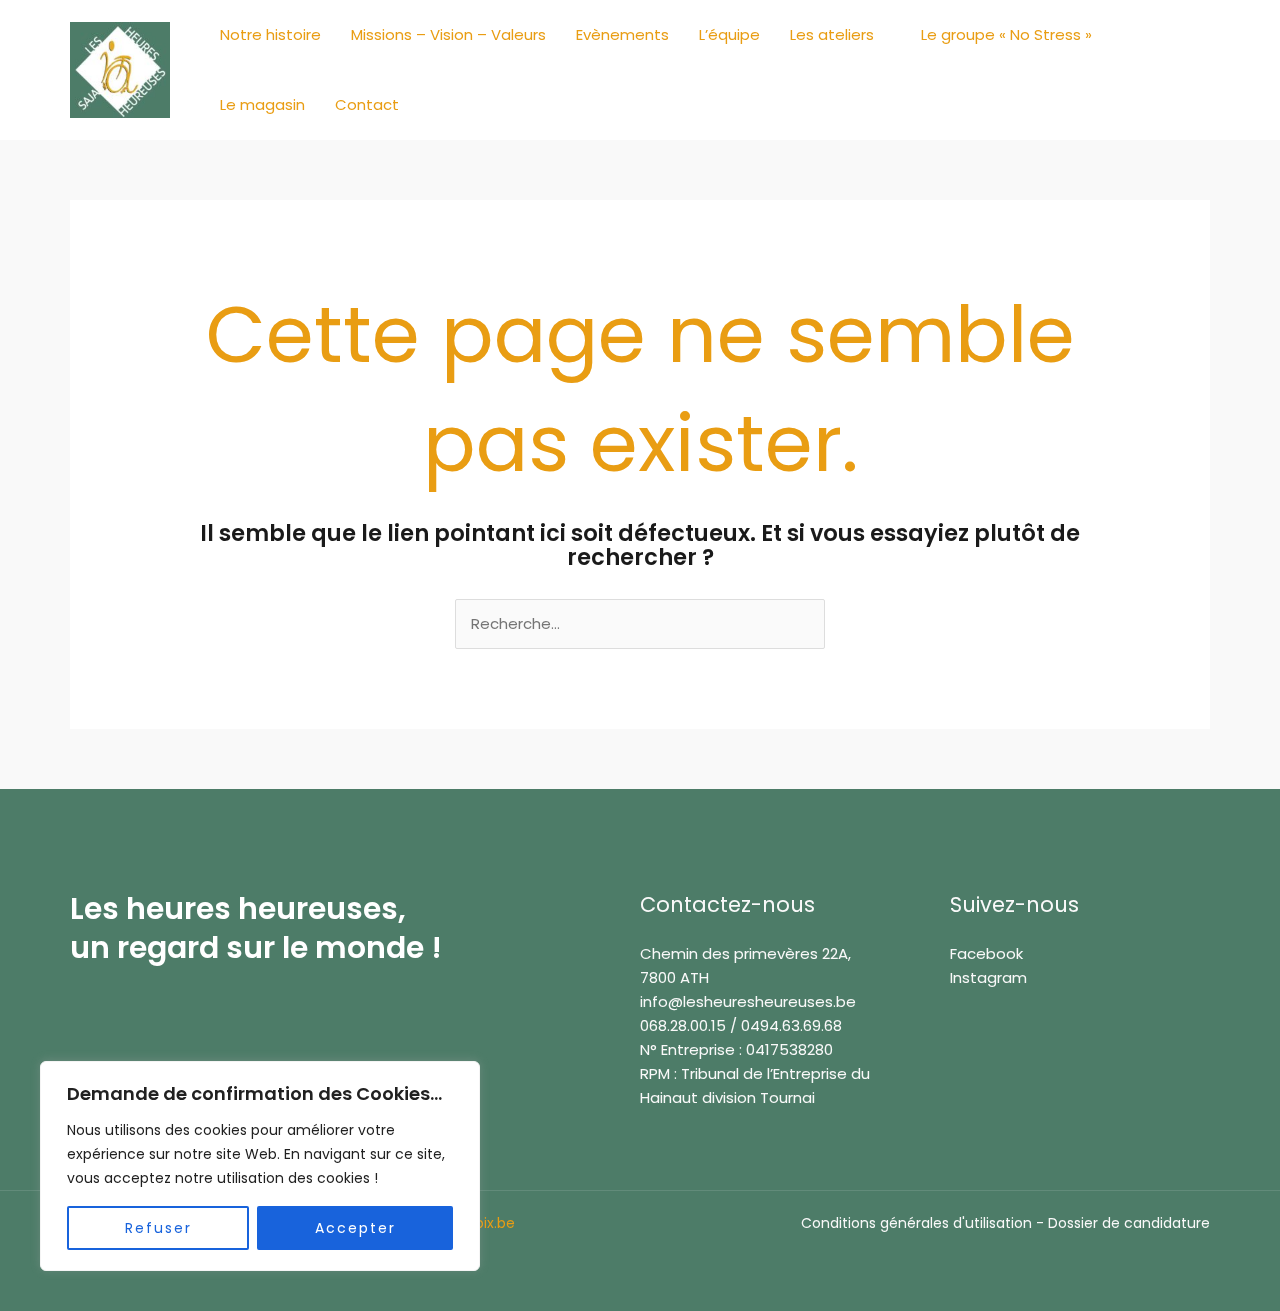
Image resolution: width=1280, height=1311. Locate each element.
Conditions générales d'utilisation (916, 1223)
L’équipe (729, 34)
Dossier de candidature (1129, 1223)
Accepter (355, 1228)
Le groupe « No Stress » (1006, 34)
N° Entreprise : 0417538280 (736, 1049)
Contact (367, 104)
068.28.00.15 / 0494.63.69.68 (741, 1025)
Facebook (986, 953)
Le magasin (262, 104)
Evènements (622, 34)
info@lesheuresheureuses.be (748, 1001)
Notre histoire (270, 34)
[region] (260, 1166)
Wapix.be (483, 1223)
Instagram (988, 977)
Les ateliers (832, 34)
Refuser (158, 1228)
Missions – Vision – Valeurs (448, 34)
